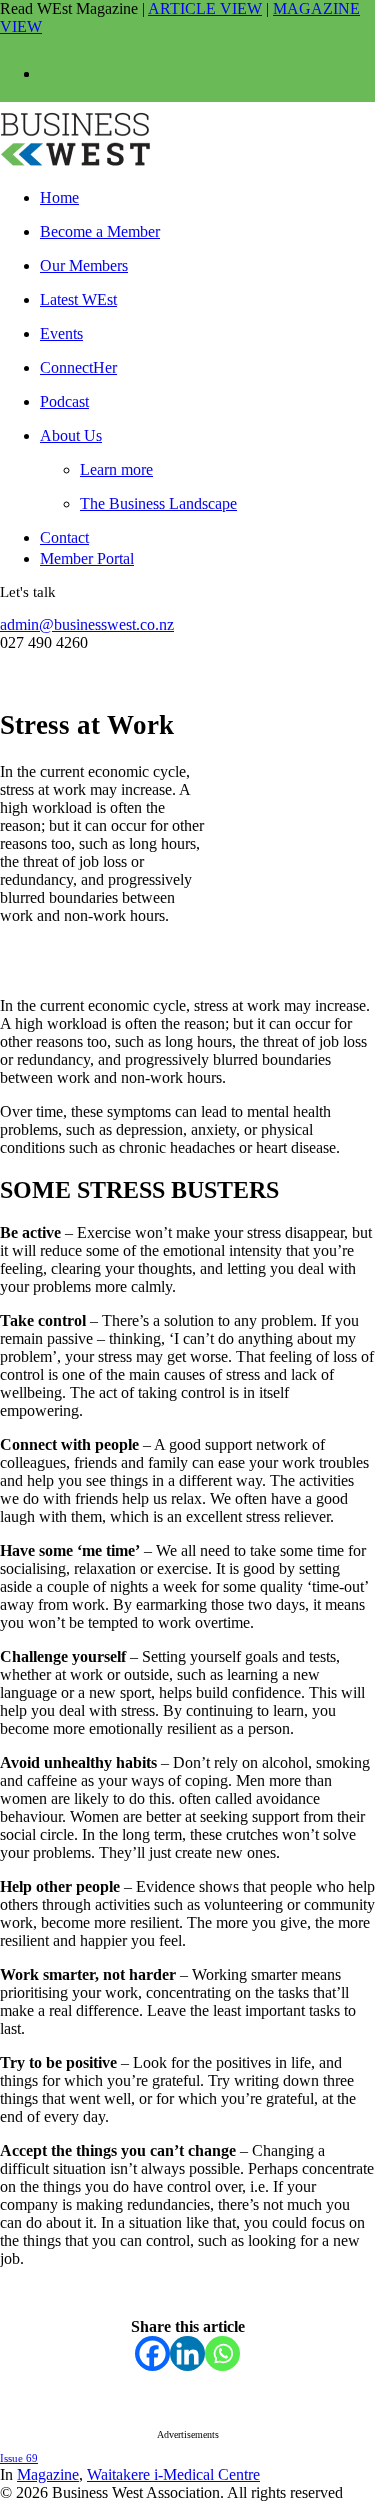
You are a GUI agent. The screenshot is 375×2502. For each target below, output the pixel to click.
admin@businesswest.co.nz (87, 624)
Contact (64, 537)
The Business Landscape (158, 503)
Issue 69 (19, 2458)
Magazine (48, 2474)
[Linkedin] (187, 2353)
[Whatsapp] (222, 2353)
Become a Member (100, 231)
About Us (71, 435)
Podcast (64, 401)
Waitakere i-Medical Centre (173, 2474)
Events (61, 333)
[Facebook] (152, 2353)
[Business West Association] (187, 131)
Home (59, 197)
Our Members (84, 265)
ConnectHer (78, 367)
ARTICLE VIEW (205, 8)
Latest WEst (78, 299)
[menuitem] (185, 193)
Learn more (116, 469)
